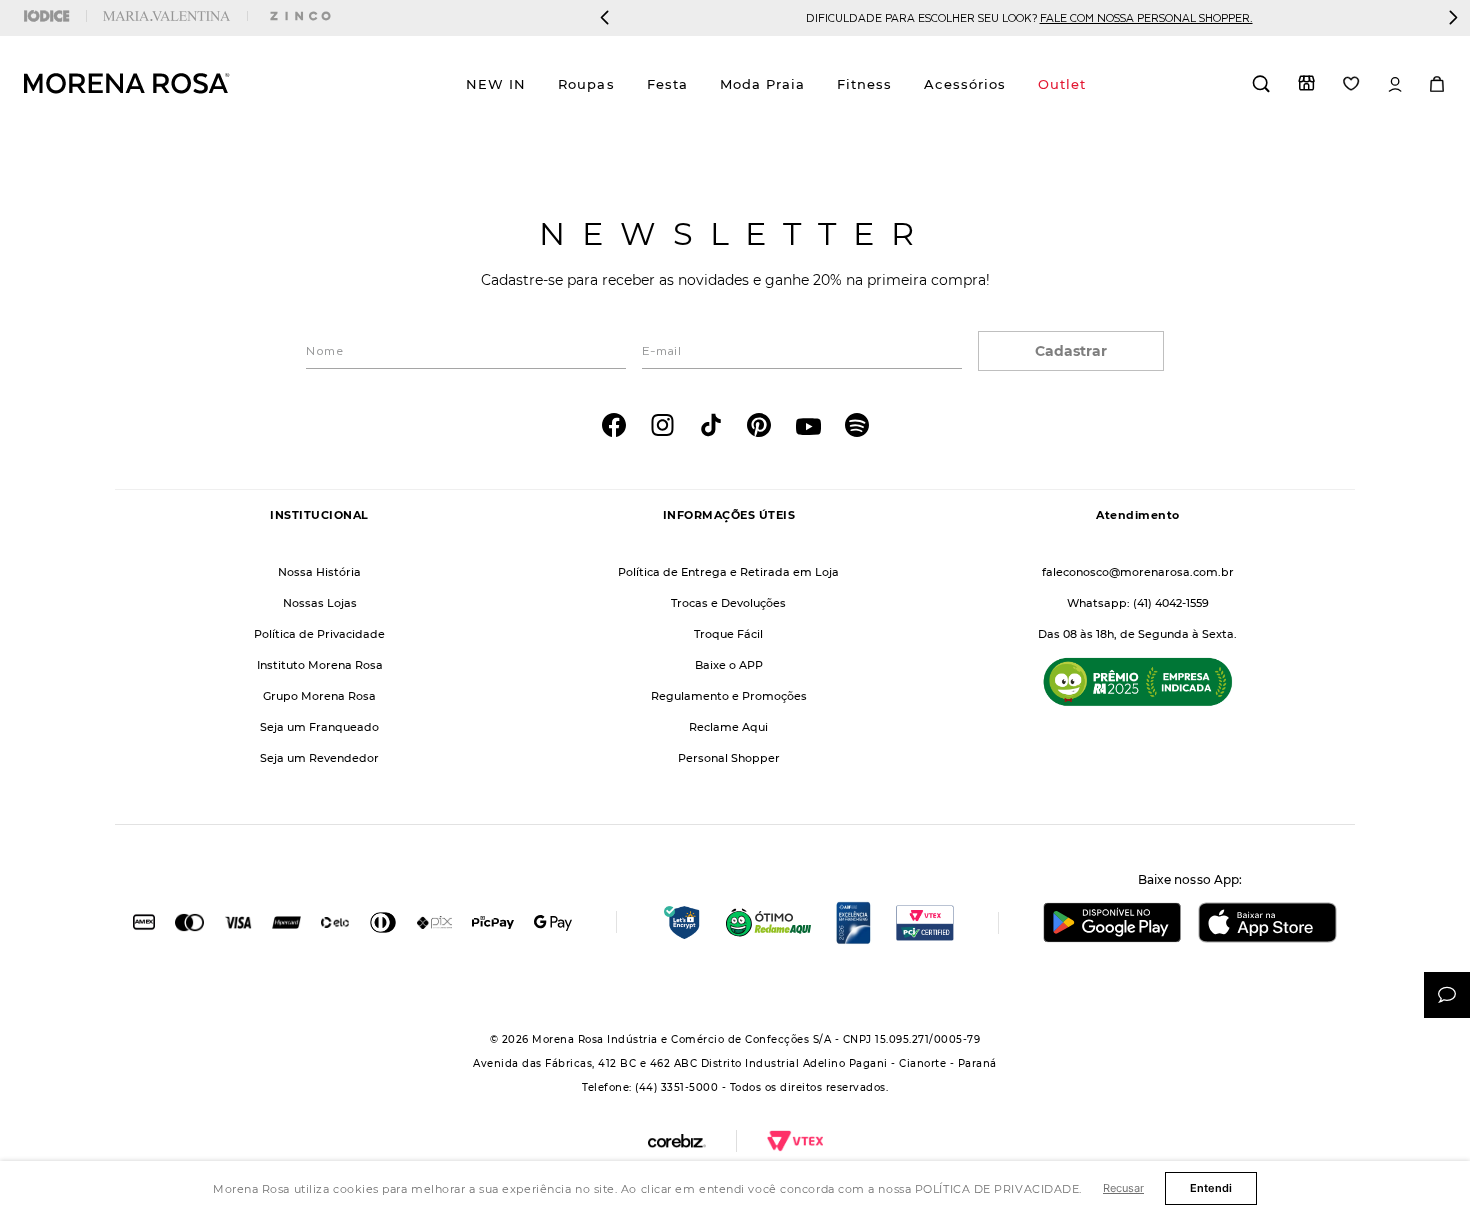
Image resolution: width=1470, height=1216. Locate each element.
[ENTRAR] (1395, 84)
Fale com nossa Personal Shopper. (1146, 17)
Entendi (1211, 1188)
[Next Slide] (1453, 17)
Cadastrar (1071, 351)
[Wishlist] (1351, 83)
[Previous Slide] (605, 17)
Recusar (1123, 1188)
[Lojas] (1306, 83)
